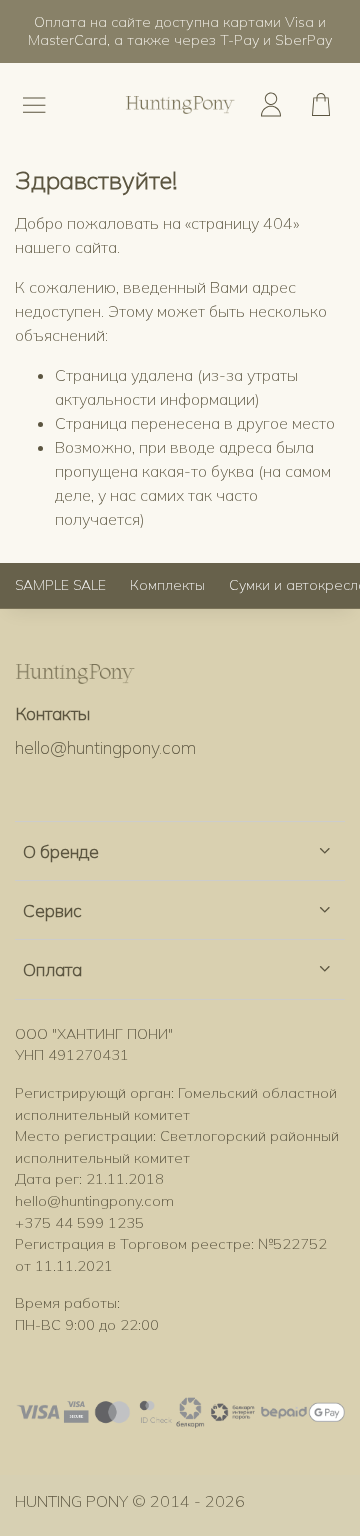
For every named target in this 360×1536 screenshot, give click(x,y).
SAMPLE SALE (60, 585)
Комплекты (167, 585)
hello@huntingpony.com (105, 747)
